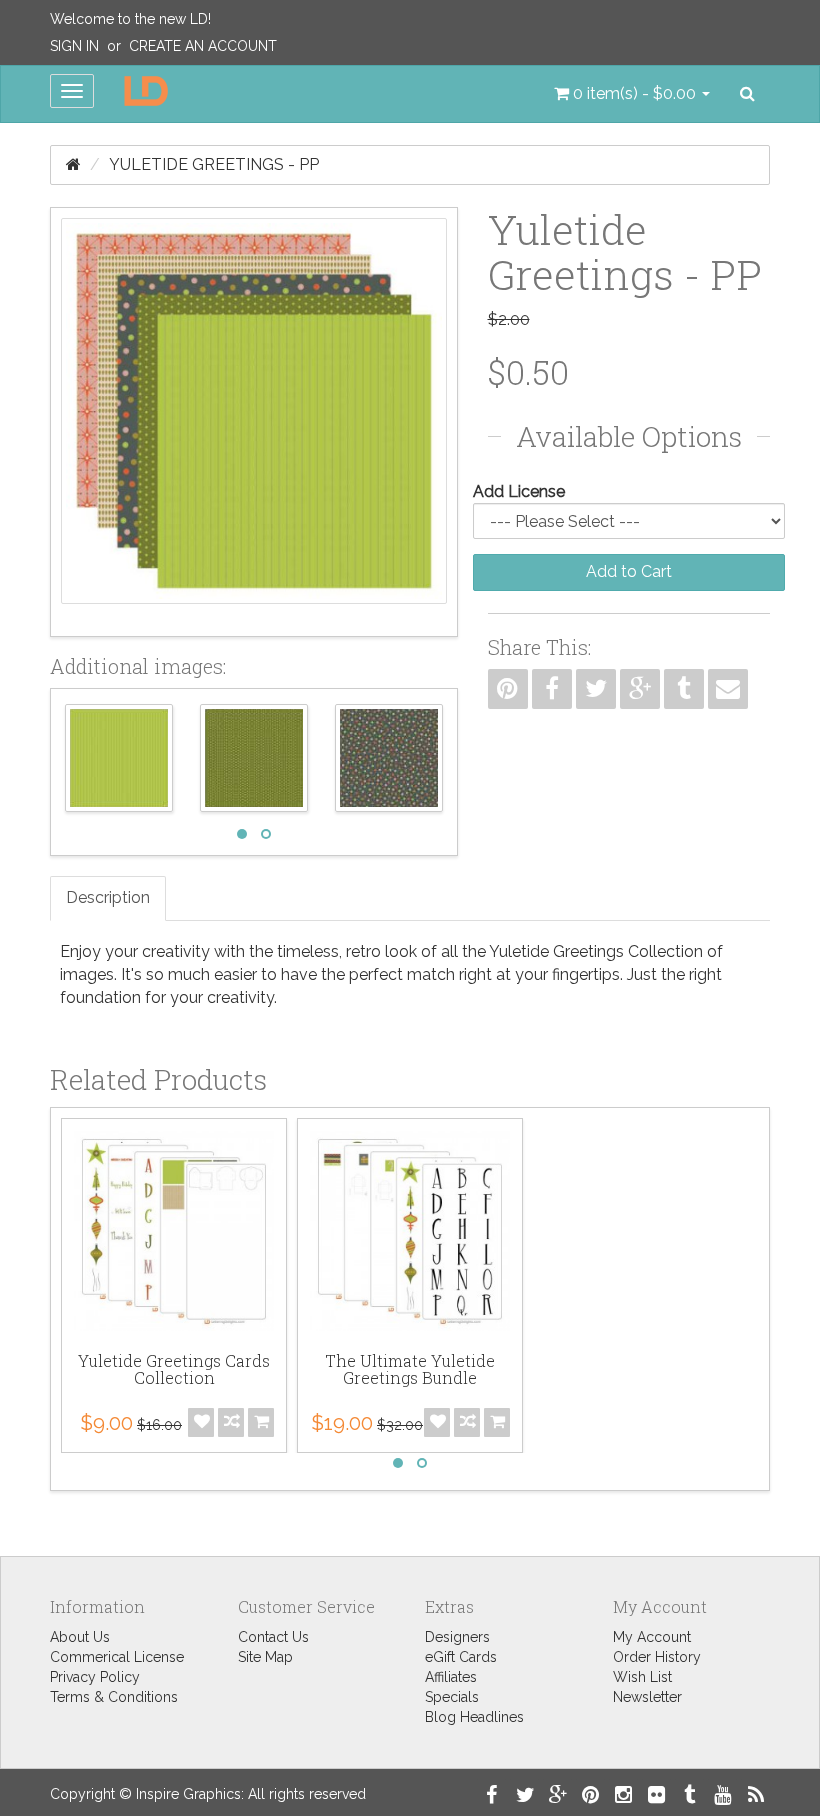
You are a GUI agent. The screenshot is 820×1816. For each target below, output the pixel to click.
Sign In (74, 46)
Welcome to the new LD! (130, 19)
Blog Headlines (474, 1717)
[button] (632, 94)
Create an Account (203, 46)
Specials (452, 1697)
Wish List (642, 1677)
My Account (652, 1637)
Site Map (265, 1657)
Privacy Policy (95, 1677)
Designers (457, 1637)
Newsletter (647, 1697)
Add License (519, 491)
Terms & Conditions (114, 1697)
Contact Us (273, 1637)
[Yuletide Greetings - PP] (254, 422)
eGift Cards (461, 1657)
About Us (80, 1637)
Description (108, 897)
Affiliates (451, 1677)
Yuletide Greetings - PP (214, 164)
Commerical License (117, 1657)
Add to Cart (629, 571)
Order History (657, 1657)
